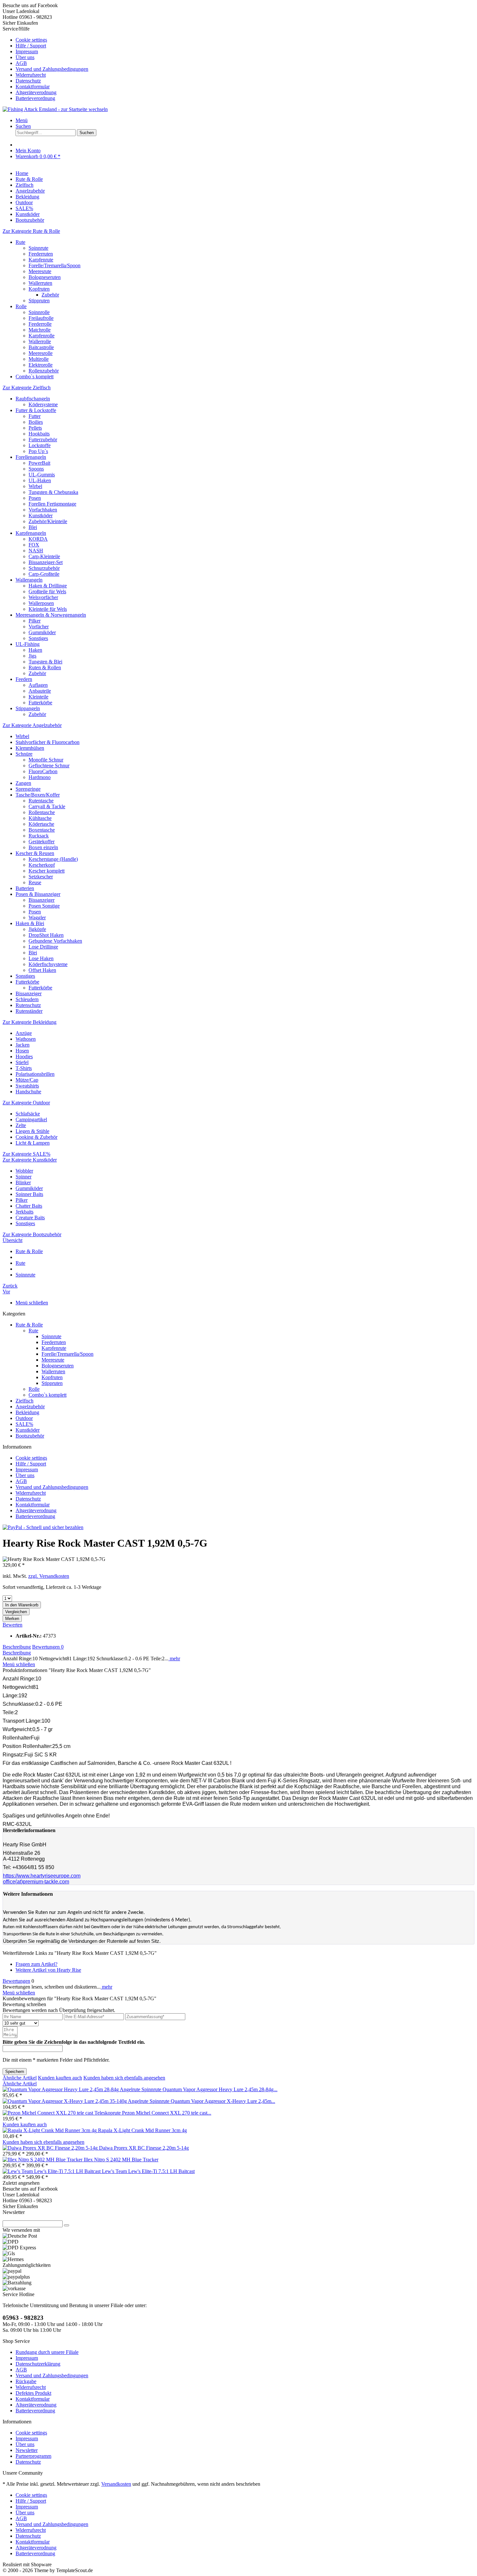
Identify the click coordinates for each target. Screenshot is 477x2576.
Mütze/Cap (27, 1080)
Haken (35, 650)
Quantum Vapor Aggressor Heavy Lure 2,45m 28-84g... (220, 2089)
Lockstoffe (40, 445)
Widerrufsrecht (31, 75)
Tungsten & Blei (45, 662)
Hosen (22, 1051)
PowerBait (39, 463)
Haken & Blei (30, 923)
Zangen (23, 783)
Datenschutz (28, 81)
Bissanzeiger (42, 900)
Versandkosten (116, 2484)
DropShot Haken (46, 935)
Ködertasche (41, 824)
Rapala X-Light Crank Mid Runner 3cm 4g (142, 2130)
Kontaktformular (33, 87)
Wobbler (24, 1171)
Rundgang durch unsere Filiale (47, 2352)
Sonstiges (38, 638)
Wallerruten (40, 283)
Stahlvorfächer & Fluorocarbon (48, 742)
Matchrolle (40, 330)
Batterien (25, 888)
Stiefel (22, 1062)
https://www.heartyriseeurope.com (42, 1876)
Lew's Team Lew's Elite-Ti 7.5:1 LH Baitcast (148, 2171)
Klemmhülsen (30, 748)
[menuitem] (245, 40)
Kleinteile (38, 697)
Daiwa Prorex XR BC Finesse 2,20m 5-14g (144, 2148)
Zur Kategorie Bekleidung (30, 1022)
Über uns (25, 57)
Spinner (24, 1177)
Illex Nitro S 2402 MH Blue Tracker (121, 2160)
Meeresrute (40, 271)
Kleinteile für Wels (48, 609)
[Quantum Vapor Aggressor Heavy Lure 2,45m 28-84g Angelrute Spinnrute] (83, 2089)
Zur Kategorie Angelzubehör (32, 725)
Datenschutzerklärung (38, 2364)
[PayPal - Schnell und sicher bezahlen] (43, 1527)
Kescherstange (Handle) (53, 859)
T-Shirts (24, 1068)
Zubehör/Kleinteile (48, 521)
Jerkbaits (24, 1212)
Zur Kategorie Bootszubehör (32, 1234)
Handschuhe (28, 1092)
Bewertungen (48, 1647)
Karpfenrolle (42, 336)
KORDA (38, 539)
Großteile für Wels (47, 591)
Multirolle (39, 359)
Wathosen (26, 1039)
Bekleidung (27, 1412)
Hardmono (40, 777)
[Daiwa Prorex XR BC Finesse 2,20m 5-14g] (51, 2148)
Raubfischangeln (33, 399)
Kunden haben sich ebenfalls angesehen (124, 2078)
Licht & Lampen (33, 1143)
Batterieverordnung (35, 98)
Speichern (15, 2072)
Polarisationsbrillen (35, 1074)
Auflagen (38, 685)
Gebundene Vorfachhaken (55, 941)
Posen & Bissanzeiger (38, 894)
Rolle (21, 306)
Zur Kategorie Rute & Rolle (31, 231)
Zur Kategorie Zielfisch (27, 388)
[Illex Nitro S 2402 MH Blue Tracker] (43, 2160)
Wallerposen (41, 603)
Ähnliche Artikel (20, 2078)
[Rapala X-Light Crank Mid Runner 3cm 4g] (50, 2130)
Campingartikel (31, 1119)
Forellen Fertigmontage (52, 504)
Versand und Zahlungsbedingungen (52, 69)
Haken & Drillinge (48, 586)
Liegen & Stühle (32, 1131)
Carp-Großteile (44, 574)
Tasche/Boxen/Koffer (38, 795)
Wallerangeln (29, 580)
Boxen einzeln (43, 847)
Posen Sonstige (44, 906)
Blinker (23, 1182)
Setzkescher (41, 877)
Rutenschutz (28, 1005)
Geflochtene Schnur (49, 766)
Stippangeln (28, 708)
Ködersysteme (43, 404)
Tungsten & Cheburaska (53, 492)
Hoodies (24, 1056)
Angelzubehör (30, 1407)
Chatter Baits (29, 1206)
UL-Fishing (28, 644)
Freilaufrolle (41, 318)
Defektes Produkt (33, 2393)
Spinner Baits (29, 1194)
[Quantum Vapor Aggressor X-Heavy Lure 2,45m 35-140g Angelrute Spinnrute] (87, 2101)
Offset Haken (42, 970)
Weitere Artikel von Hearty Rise (48, 1970)
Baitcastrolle (41, 347)
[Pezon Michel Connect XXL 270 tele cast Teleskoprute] (62, 2113)
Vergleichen (16, 1612)
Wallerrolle (40, 341)
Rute (20, 242)
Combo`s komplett (35, 377)
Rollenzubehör (44, 371)
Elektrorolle (41, 365)
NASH (36, 551)
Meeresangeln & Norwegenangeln (51, 615)
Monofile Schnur (46, 760)
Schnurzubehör (44, 568)
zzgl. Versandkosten (49, 1576)
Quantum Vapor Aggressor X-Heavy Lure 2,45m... (223, 2101)
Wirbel (35, 486)
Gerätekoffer (42, 842)
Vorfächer (39, 627)
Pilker (35, 621)
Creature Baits (30, 1218)
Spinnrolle (39, 312)
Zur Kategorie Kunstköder (30, 1160)
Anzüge (24, 1033)
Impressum (27, 51)
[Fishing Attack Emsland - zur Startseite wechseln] (55, 109)
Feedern (24, 679)
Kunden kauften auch (60, 2078)
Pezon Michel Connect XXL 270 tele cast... (167, 2113)
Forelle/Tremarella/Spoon (55, 265)
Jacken (23, 1045)
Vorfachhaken (43, 510)
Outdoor (24, 1418)
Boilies (36, 422)
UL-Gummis (42, 475)
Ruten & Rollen (45, 667)
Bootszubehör (30, 1436)
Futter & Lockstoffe (36, 410)
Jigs (32, 656)
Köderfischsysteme (48, 964)
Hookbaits (39, 434)
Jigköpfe (37, 929)
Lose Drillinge (43, 947)
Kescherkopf (42, 865)
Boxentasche (42, 830)
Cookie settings (31, 40)
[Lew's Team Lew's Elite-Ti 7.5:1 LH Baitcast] (52, 2171)
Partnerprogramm (33, 2456)
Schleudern (27, 999)
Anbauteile (40, 691)
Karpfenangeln (31, 533)
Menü (22, 120)
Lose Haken (41, 958)
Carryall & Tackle (47, 806)
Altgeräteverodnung (36, 92)
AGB (21, 63)
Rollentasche (42, 812)
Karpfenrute (41, 260)
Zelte (21, 1125)
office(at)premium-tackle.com (36, 1882)
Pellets (35, 428)
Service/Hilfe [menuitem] (45, 63)
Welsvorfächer (43, 597)
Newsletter (27, 2450)
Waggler (37, 917)
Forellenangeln (31, 457)
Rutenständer (29, 1011)
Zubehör (50, 295)
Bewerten (12, 1625)
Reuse (35, 882)
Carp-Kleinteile (44, 556)
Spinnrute (38, 248)
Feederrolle (40, 324)
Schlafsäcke (28, 1114)
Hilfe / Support (31, 46)
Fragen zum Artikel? (37, 1964)
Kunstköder (41, 515)
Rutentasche (41, 801)
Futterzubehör (43, 440)
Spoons (36, 469)
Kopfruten (39, 289)
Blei (33, 527)
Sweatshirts (27, 1086)
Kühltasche (40, 818)
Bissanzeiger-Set (46, 562)
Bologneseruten (45, 277)
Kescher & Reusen (35, 853)
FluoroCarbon (43, 771)
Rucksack (39, 836)
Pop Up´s (38, 451)
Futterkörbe (40, 703)
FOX (34, 545)
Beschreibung (17, 1647)
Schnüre (24, 754)
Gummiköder (42, 632)
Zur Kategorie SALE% (26, 1154)
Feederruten (41, 254)
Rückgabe (26, 2381)
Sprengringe (28, 789)
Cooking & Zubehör (37, 1137)
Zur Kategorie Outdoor (26, 1103)
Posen (35, 498)
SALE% (24, 1424)
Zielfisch (24, 1401)
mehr (174, 1659)
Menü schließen (32, 1303)
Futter (35, 416)
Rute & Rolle (29, 1325)
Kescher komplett (47, 871)
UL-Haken (40, 480)
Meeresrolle (41, 353)
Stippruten (39, 301)
